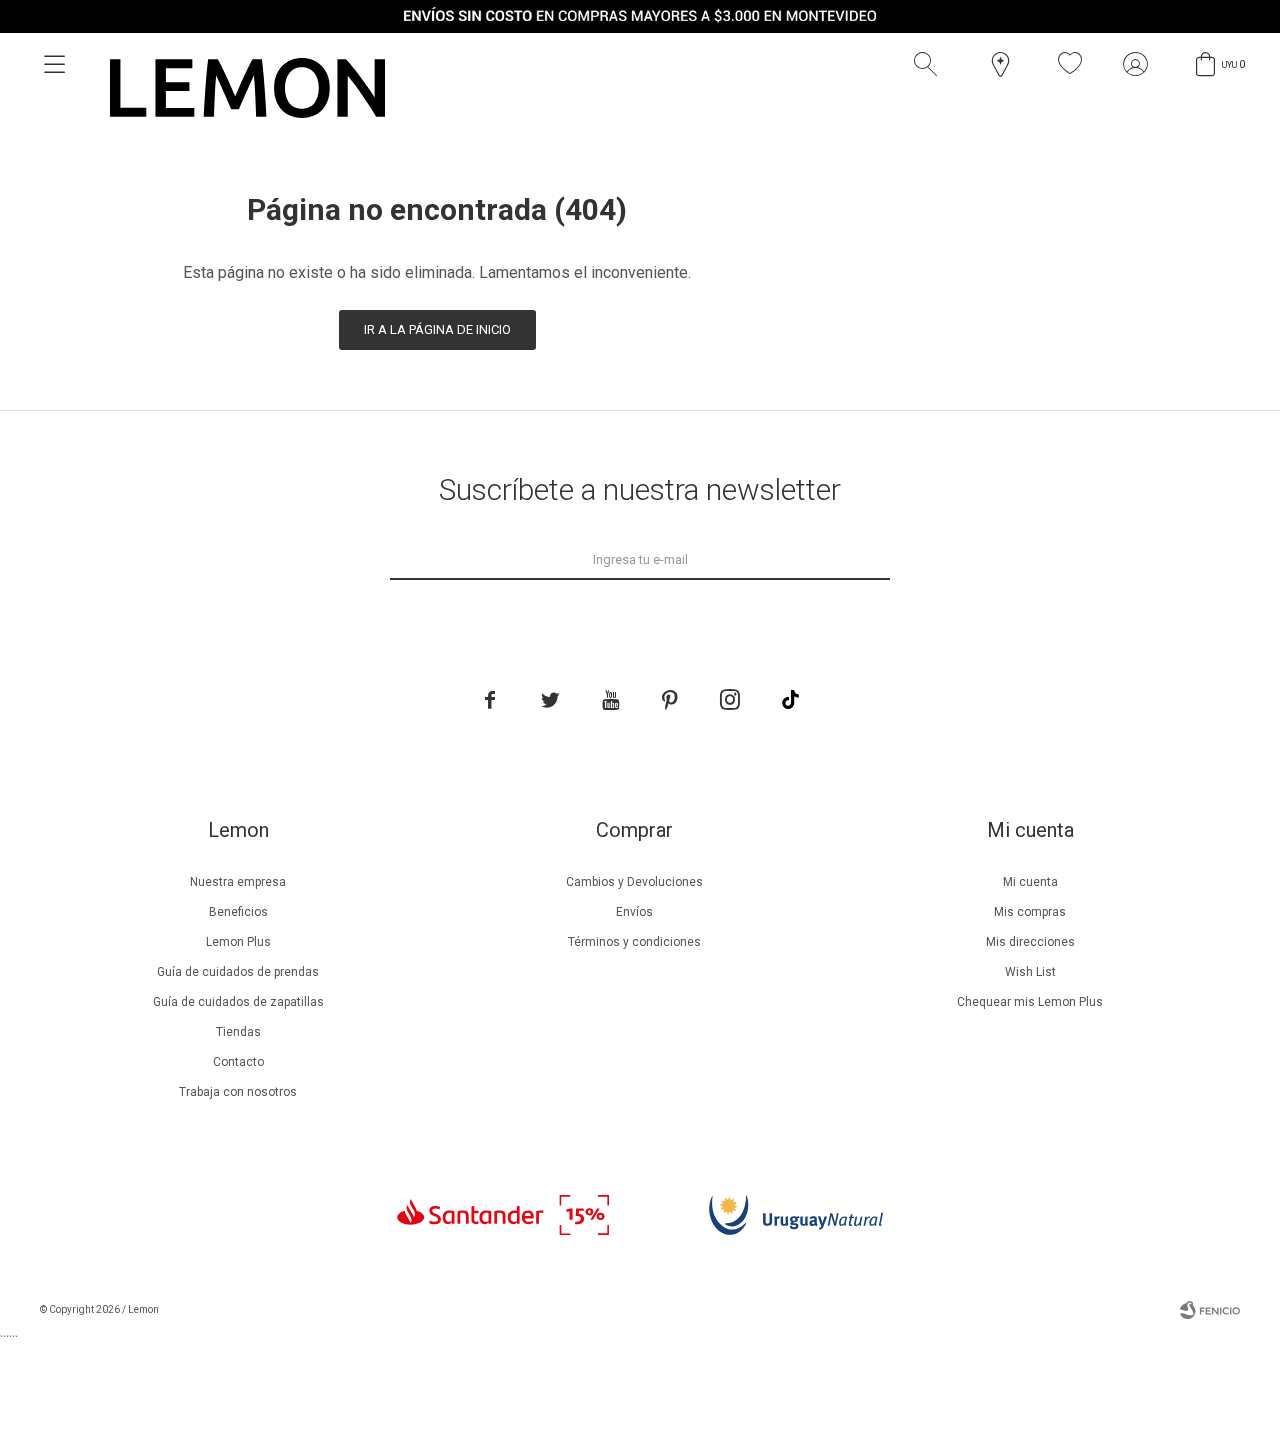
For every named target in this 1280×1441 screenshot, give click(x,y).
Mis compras (1030, 912)
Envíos (634, 912)
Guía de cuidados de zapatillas (238, 1002)
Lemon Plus (238, 942)
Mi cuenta (1030, 882)
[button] (930, 64)
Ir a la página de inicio (437, 329)
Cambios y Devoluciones (634, 882)
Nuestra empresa (238, 882)
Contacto (238, 1062)
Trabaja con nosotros (238, 1092)
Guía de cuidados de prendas (238, 972)
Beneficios (238, 912)
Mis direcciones (1030, 942)
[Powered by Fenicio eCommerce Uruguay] (1210, 1310)
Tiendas (238, 1032)
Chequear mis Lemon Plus (1030, 1002)
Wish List (1030, 972)
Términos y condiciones (634, 942)
